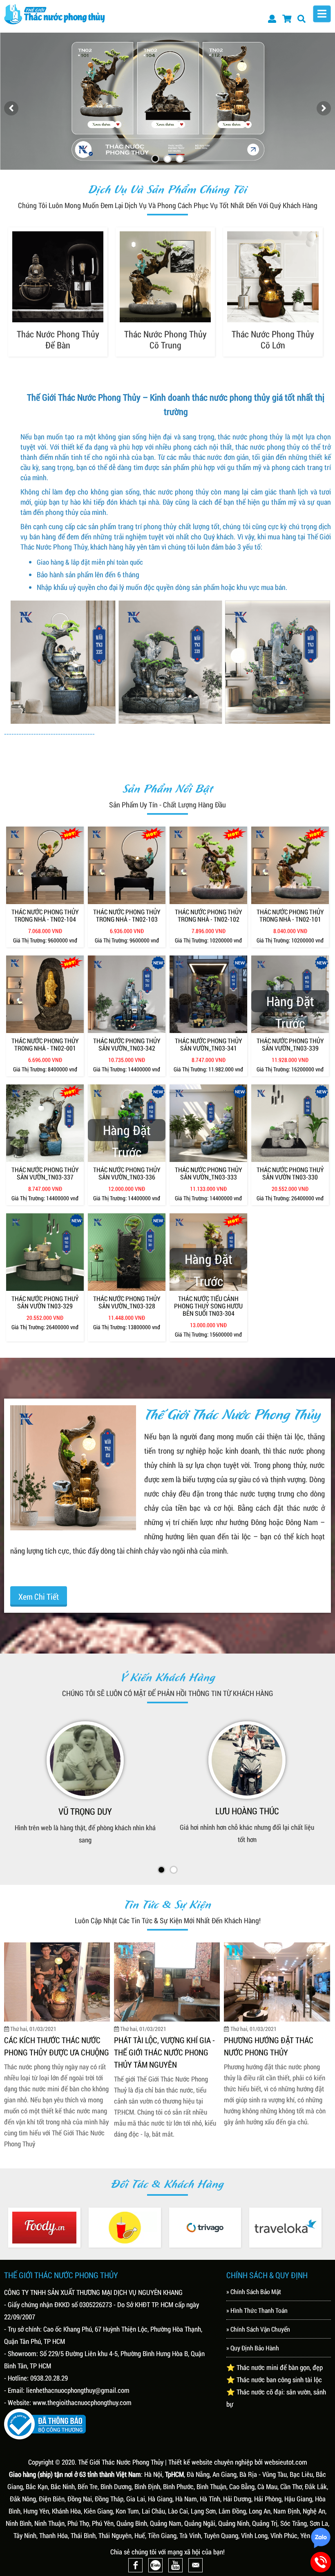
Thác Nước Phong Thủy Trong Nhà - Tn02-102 (209, 916)
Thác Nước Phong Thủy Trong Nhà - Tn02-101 (290, 916)
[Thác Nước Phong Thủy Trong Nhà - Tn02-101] (290, 865)
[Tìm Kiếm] (301, 18)
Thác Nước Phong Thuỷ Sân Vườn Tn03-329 (45, 1302)
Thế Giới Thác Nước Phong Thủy (121, 2461)
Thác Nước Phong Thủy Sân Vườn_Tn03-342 (127, 1044)
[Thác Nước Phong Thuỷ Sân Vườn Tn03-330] (290, 1123)
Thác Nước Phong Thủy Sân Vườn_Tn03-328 (127, 1302)
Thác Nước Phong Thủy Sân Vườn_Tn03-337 (45, 1173)
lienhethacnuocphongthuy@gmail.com (78, 2389)
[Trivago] (134, 2227)
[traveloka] (215, 2227)
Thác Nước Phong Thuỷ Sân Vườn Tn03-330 (290, 1173)
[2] (167, 159)
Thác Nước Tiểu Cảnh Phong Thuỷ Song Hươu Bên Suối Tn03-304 (208, 1306)
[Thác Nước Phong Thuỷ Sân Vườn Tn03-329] (45, 1252)
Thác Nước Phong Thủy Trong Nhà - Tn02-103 (127, 916)
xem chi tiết (39, 1596)
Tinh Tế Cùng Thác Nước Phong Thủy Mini (157, 2037)
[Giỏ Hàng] (287, 18)
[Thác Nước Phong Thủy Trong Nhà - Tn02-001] (45, 994)
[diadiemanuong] (54, 2227)
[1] (155, 159)
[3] (180, 159)
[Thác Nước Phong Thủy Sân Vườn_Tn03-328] (127, 1252)
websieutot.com (286, 2461)
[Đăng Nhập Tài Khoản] (272, 18)
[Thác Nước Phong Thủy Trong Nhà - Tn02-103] (127, 865)
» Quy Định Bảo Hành (253, 2347)
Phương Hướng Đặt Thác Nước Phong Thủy (49, 2045)
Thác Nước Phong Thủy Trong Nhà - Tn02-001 (45, 1044)
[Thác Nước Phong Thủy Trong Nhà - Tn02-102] (208, 865)
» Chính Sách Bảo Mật (254, 2291)
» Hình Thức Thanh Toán (257, 2309)
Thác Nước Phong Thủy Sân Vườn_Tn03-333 (209, 1173)
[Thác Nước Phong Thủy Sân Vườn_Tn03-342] (127, 994)
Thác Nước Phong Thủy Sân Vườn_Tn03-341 (209, 1044)
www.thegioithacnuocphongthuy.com (82, 2402)
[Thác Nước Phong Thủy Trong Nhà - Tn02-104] (45, 865)
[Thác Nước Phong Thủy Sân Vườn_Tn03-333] (208, 1123)
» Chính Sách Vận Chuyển (258, 2328)
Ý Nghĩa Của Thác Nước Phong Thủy (265, 2037)
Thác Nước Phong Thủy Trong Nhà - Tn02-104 (45, 916)
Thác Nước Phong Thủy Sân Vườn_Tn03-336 (127, 1173)
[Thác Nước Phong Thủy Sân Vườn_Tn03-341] (208, 994)
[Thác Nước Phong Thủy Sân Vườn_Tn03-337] (45, 1123)
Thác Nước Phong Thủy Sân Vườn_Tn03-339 (290, 1044)
